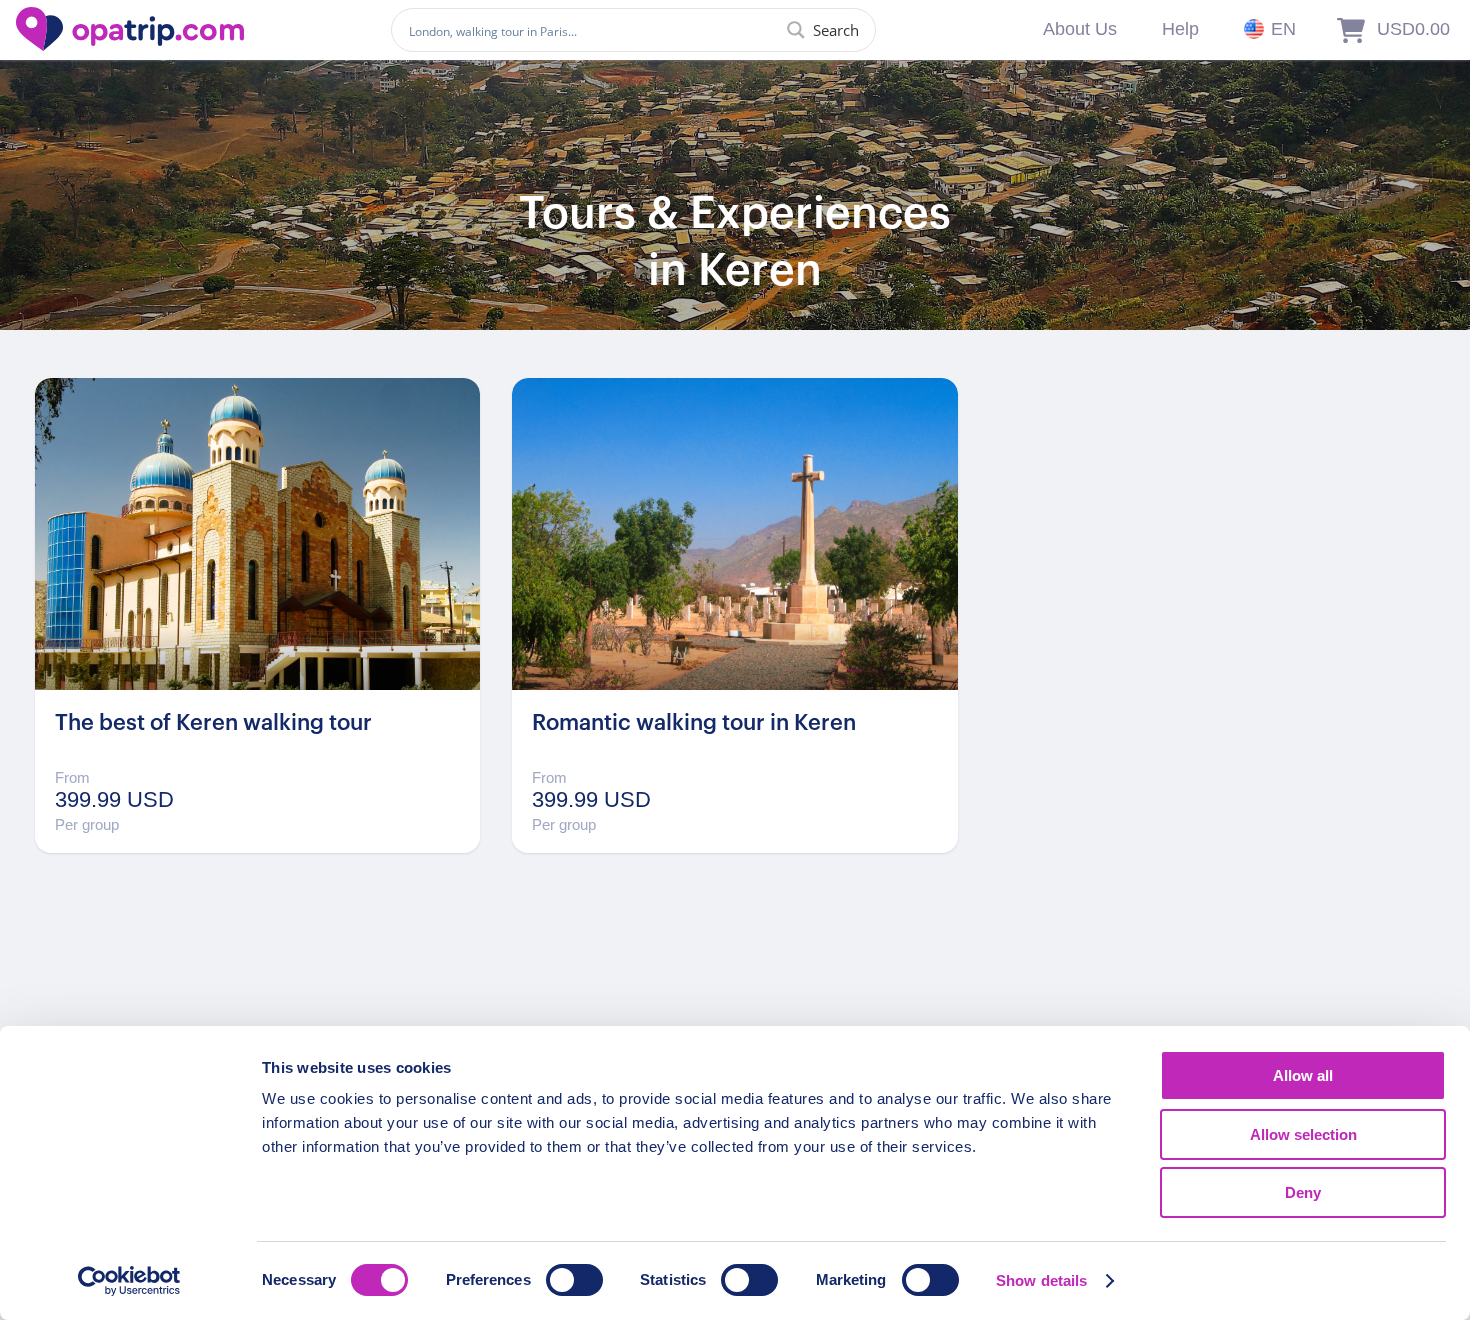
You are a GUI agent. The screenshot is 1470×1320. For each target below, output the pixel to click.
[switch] (574, 1280)
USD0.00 (1413, 29)
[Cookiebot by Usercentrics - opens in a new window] (129, 1281)
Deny (1303, 1192)
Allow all (1303, 1075)
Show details (1041, 1280)
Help (1180, 29)
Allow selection (1303, 1134)
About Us (1080, 29)
